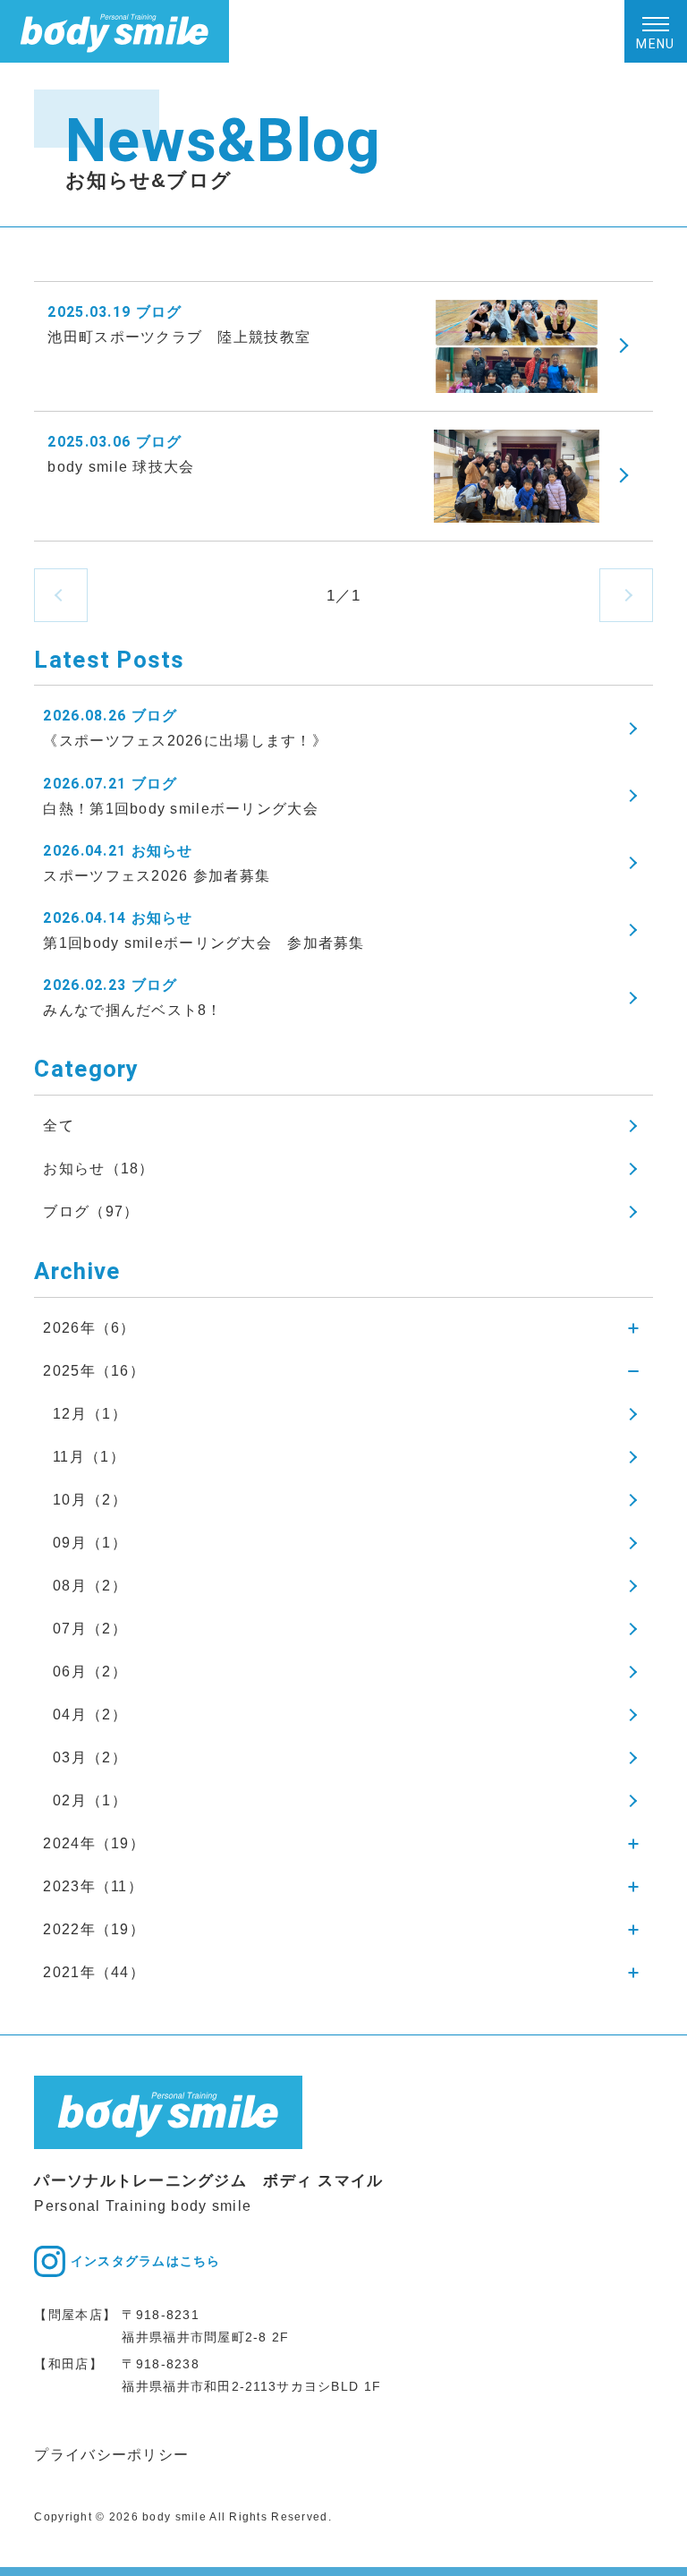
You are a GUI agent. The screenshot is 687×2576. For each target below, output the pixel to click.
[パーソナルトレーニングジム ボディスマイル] (114, 31)
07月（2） (90, 1629)
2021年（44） (94, 1972)
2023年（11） (93, 1886)
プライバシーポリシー (111, 2455)
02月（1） (90, 1800)
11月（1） (89, 1457)
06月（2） (90, 1672)
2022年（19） (94, 1929)
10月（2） (90, 1500)
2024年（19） (94, 1843)
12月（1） (90, 1414)
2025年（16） (94, 1371)
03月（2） (90, 1757)
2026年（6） (89, 1328)
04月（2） (90, 1714)
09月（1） (90, 1543)
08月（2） (90, 1586)
